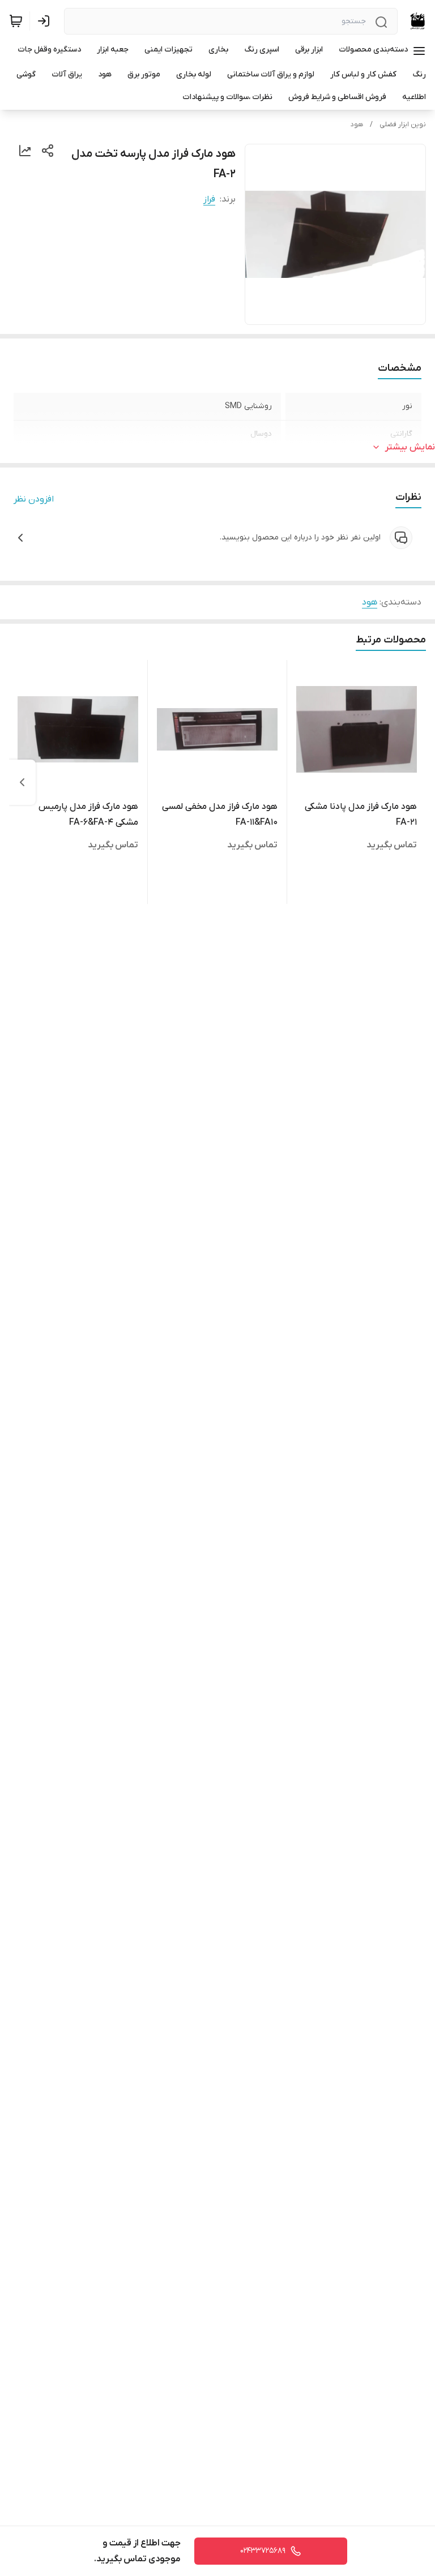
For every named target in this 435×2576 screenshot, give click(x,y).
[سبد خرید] (16, 21)
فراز (209, 199)
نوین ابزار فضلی (403, 125)
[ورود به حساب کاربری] (46, 21)
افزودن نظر (34, 499)
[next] (22, 782)
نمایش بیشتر (410, 447)
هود (357, 125)
